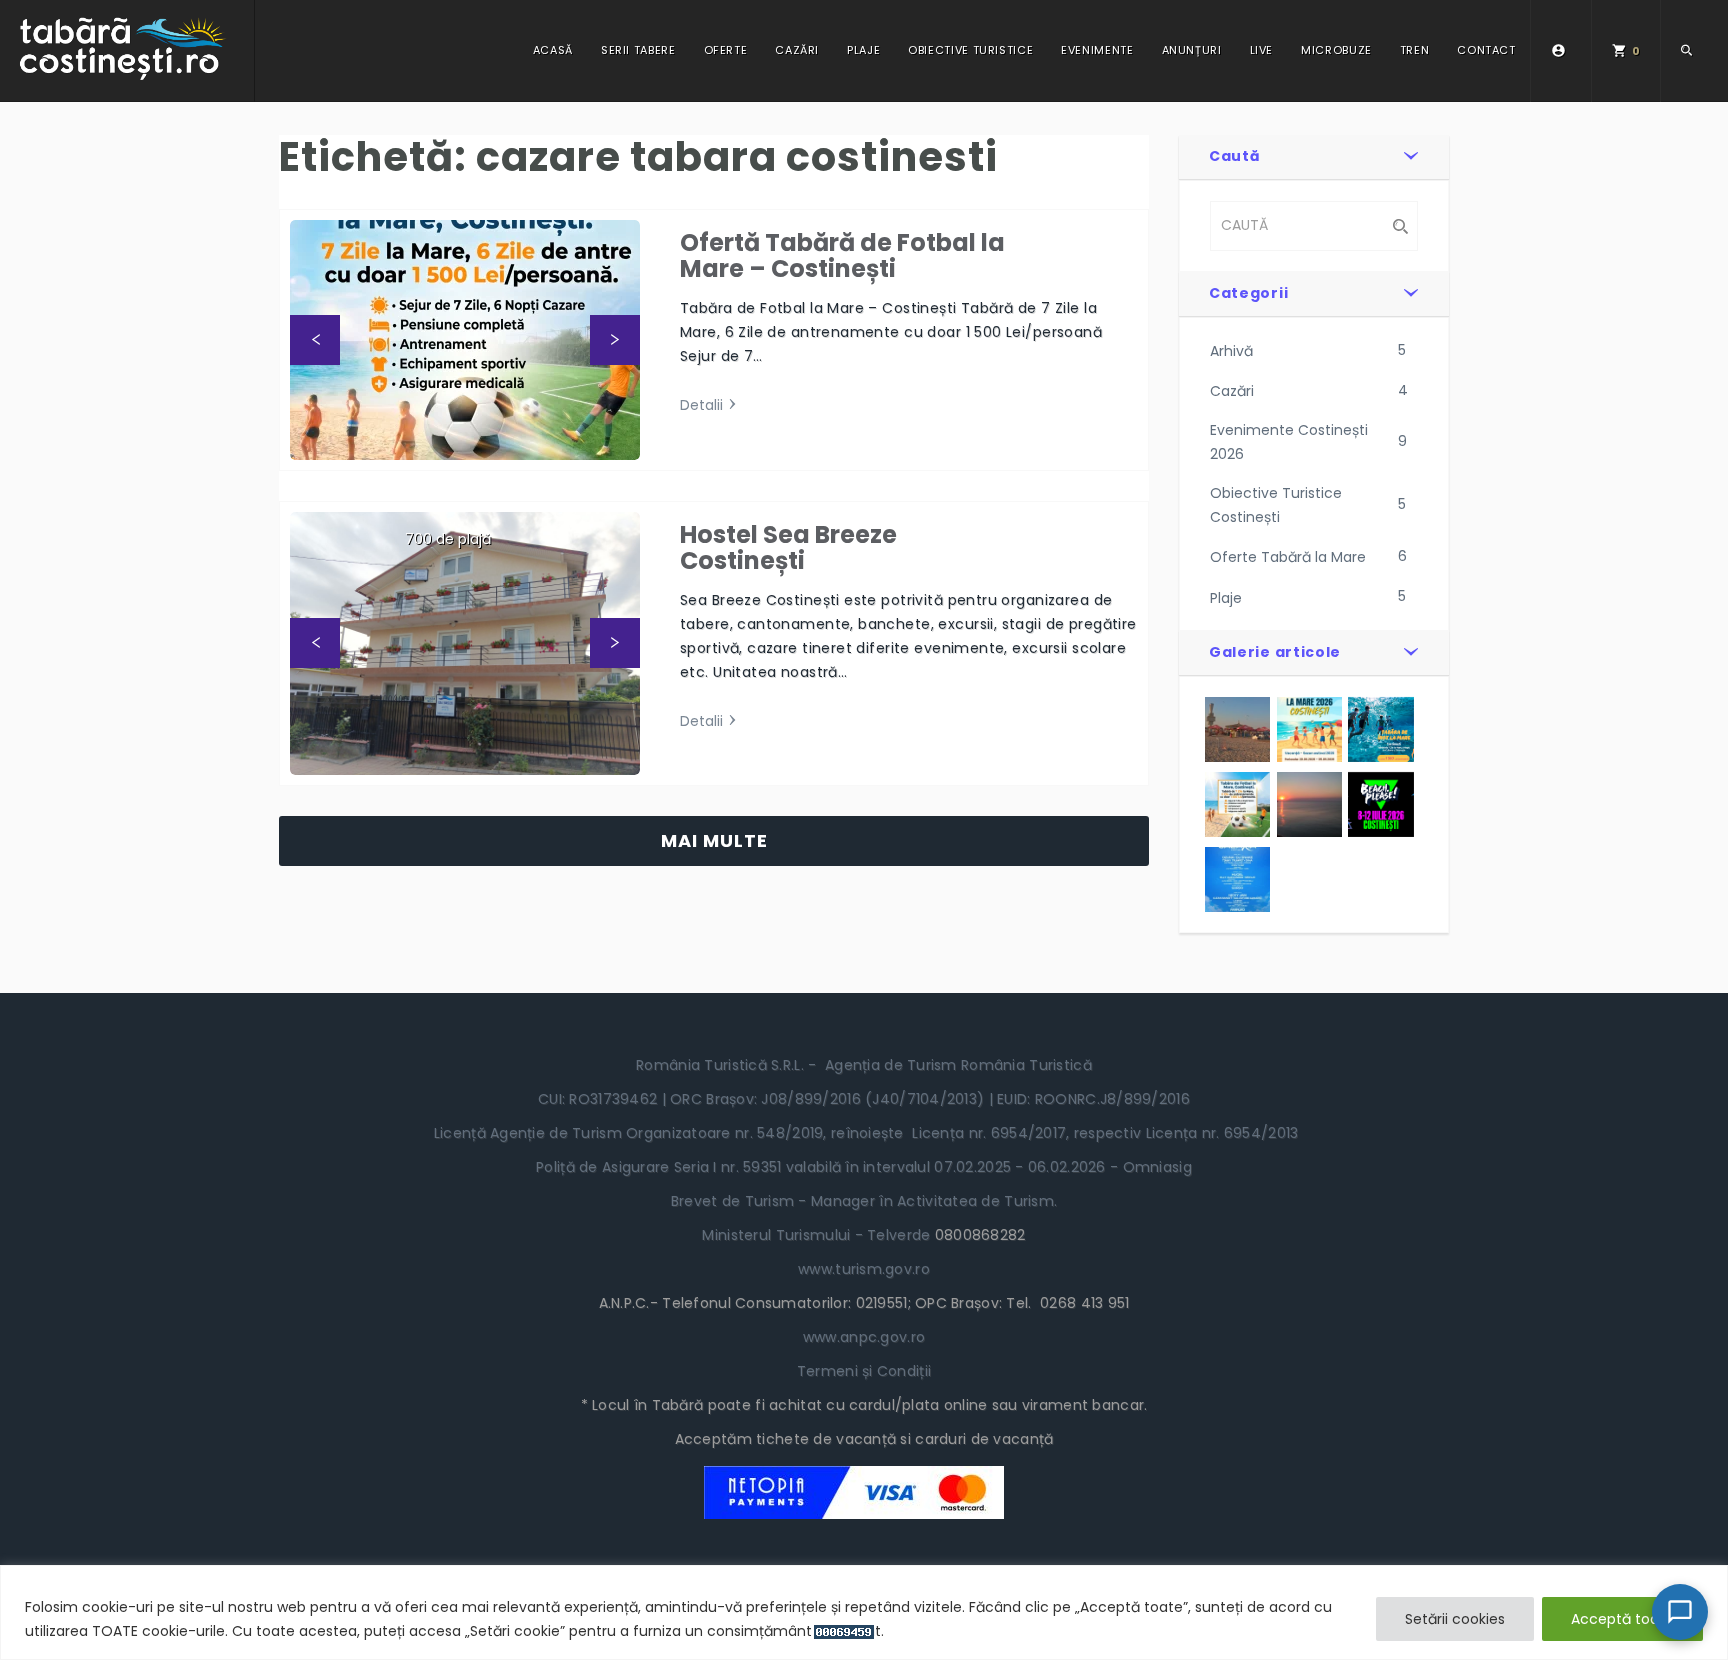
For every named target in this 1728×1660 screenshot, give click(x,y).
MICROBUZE (1336, 50)
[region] (864, 1612)
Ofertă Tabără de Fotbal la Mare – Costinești (842, 255)
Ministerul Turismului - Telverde (818, 1235)
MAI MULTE (714, 840)
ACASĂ (553, 50)
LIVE (1262, 50)
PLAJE (863, 50)
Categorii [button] (1248, 293)
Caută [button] (1235, 156)
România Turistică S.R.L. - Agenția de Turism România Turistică (864, 1065)
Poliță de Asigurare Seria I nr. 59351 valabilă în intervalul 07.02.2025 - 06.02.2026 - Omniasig (864, 1167)
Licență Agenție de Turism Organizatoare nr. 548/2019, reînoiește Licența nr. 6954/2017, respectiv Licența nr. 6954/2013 (864, 1133)
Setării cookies (1455, 1619)
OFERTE (726, 50)
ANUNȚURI (1192, 50)
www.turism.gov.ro (864, 1269)
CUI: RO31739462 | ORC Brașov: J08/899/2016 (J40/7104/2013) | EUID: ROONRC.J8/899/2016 (864, 1099)
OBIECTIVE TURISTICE (970, 50)
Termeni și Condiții (864, 1371)
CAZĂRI (797, 50)
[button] (315, 340)
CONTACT (1486, 50)
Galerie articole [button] (1275, 652)
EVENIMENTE (1097, 50)
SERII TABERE (638, 50)
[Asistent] (1680, 1612)
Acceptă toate (1622, 1619)
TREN (1415, 50)
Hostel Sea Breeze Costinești (788, 547)
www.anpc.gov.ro (864, 1337)
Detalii (701, 405)
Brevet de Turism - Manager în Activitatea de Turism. (864, 1201)
